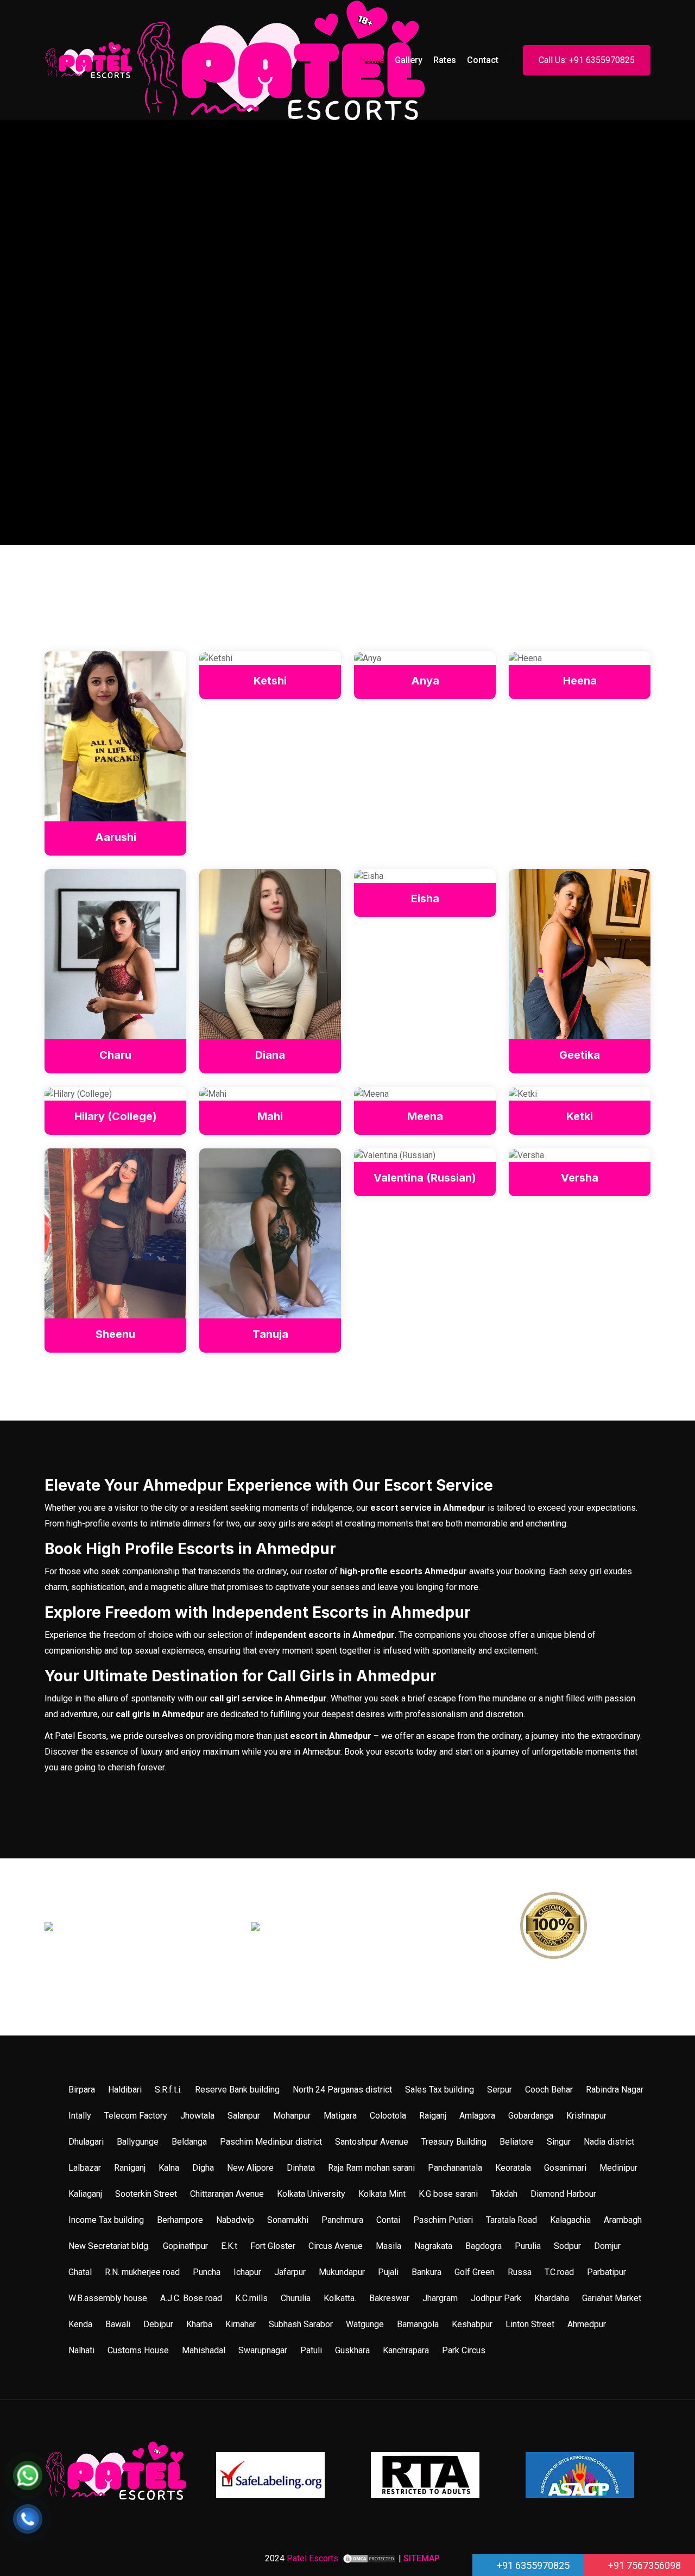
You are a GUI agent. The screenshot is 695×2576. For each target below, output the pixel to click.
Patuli (311, 2350)
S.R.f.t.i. (168, 2090)
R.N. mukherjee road (142, 2272)
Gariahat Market (612, 2298)
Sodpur (567, 2246)
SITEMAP (422, 2558)
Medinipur (618, 2168)
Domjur (607, 2246)
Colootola (388, 2116)
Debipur (158, 2324)
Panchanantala (455, 2168)
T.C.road (559, 2272)
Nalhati (81, 2350)
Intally (80, 2116)
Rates (445, 60)
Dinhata (301, 2168)
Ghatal (80, 2272)
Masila (388, 2246)
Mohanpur (292, 2116)
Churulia (296, 2298)
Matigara (340, 2116)
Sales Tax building (440, 2090)
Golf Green (475, 2272)
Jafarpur (290, 2272)
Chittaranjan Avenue (227, 2194)
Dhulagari (86, 2142)
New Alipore (250, 2168)
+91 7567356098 (643, 2565)
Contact (483, 60)
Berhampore (180, 2220)
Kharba (199, 2324)
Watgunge (365, 2324)
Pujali (388, 2272)
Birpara (82, 2090)
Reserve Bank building (237, 2090)
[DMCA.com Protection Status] (369, 2558)
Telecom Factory (136, 2116)
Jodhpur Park (496, 2298)
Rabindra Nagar (615, 2090)
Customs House (138, 2350)
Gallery (409, 60)
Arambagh (623, 2220)
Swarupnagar (263, 2350)
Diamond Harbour (563, 2194)
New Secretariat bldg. (109, 2246)
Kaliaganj (85, 2194)
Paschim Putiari (443, 2220)
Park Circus (464, 2350)
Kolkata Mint (382, 2194)
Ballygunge (138, 2142)
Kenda (80, 2324)
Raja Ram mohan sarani (371, 2168)
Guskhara (352, 2350)
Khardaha (552, 2298)
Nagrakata (433, 2246)
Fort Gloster (273, 2246)
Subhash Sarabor (301, 2324)
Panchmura (342, 2220)
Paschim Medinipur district (271, 2142)
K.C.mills (251, 2298)
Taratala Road (511, 2220)
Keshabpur (472, 2324)
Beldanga (189, 2142)
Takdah (504, 2194)
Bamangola (418, 2324)
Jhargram (440, 2298)
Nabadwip (235, 2220)
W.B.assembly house (108, 2298)
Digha (203, 2168)
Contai (388, 2220)
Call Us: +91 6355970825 (587, 60)
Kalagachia (570, 2220)
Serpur (500, 2090)
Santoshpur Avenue (372, 2142)
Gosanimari (565, 2168)
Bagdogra (484, 2246)
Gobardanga (531, 2116)
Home (372, 60)
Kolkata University (311, 2194)
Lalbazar (85, 2168)
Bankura (427, 2272)
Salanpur (244, 2116)
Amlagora (477, 2116)
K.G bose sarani (448, 2194)
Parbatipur (606, 2272)
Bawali (118, 2324)
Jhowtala (197, 2116)
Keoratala (513, 2168)
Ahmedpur (587, 2324)
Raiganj (433, 2116)
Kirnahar (241, 2324)
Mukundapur (342, 2272)
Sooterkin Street (146, 2194)
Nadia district (609, 2142)
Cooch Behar (549, 2090)
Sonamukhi (288, 2220)
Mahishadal (204, 2350)
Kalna (169, 2168)
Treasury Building (454, 2142)
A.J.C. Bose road (191, 2298)
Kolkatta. (340, 2298)
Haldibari (125, 2090)
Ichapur (247, 2272)
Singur (559, 2142)
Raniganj (130, 2168)
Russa (520, 2272)
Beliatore (517, 2142)
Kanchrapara (406, 2350)
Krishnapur (586, 2116)
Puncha (207, 2272)
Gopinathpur (185, 2246)
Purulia (528, 2246)
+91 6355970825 (532, 2565)
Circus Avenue (336, 2246)
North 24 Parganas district (342, 2090)
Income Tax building (106, 2220)
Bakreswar (389, 2298)
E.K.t (229, 2246)
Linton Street (530, 2324)
